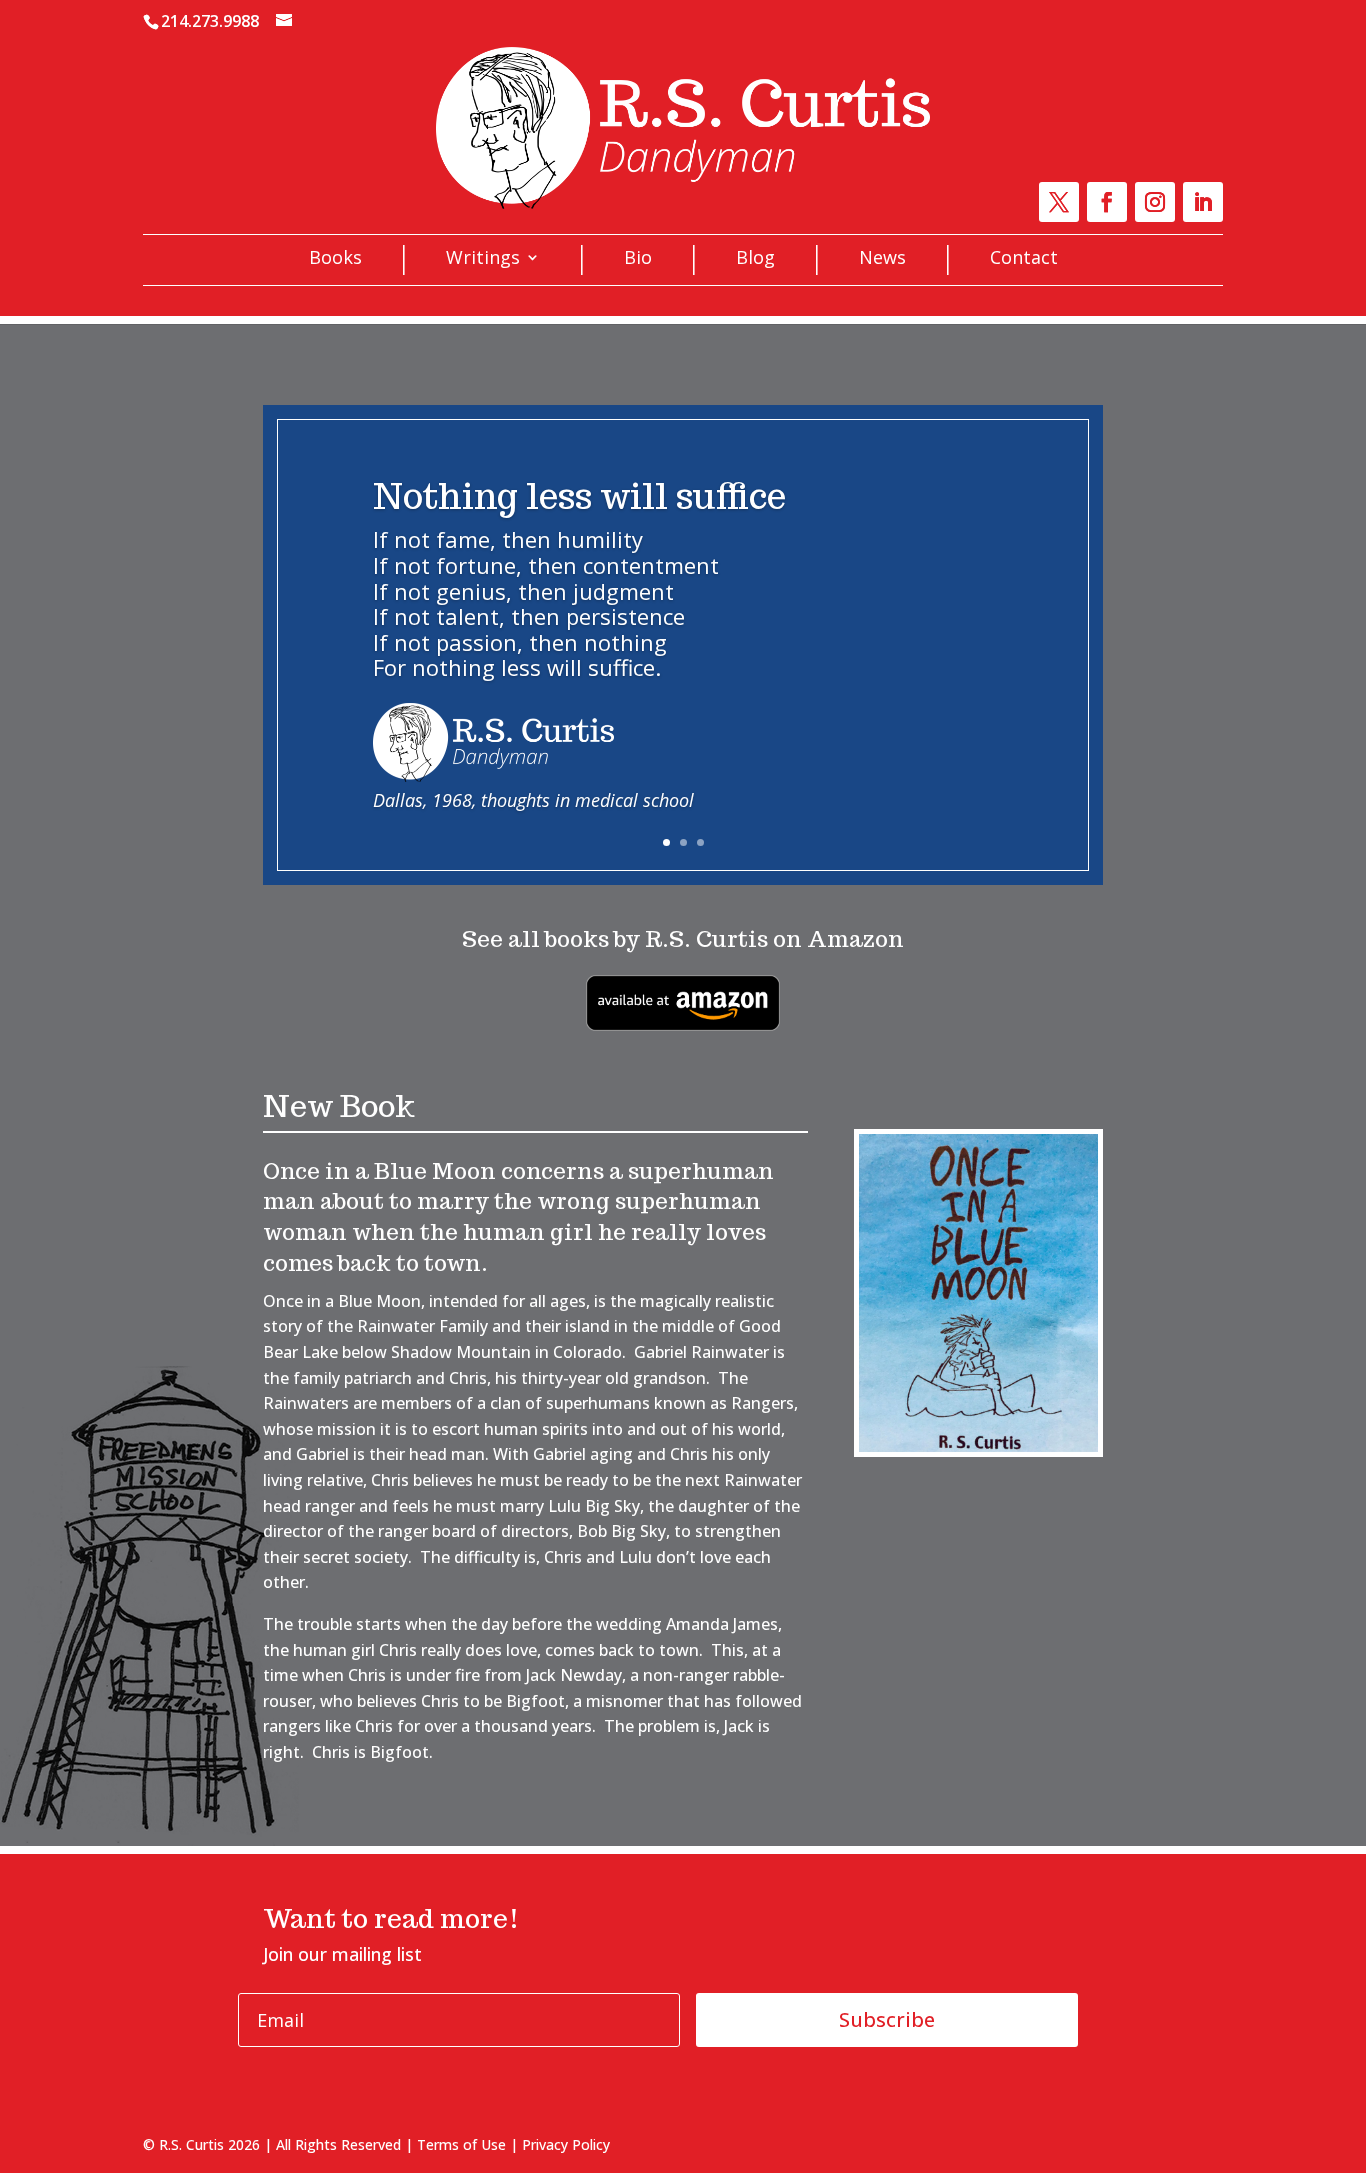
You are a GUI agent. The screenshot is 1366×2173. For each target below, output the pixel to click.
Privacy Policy (566, 2144)
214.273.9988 (210, 21)
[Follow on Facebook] (1107, 202)
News (882, 259)
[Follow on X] (1059, 202)
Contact (1024, 259)
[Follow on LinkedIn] (1203, 202)
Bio (638, 259)
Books (335, 259)
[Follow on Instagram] (1155, 202)
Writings (483, 259)
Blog (755, 259)
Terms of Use (461, 2144)
